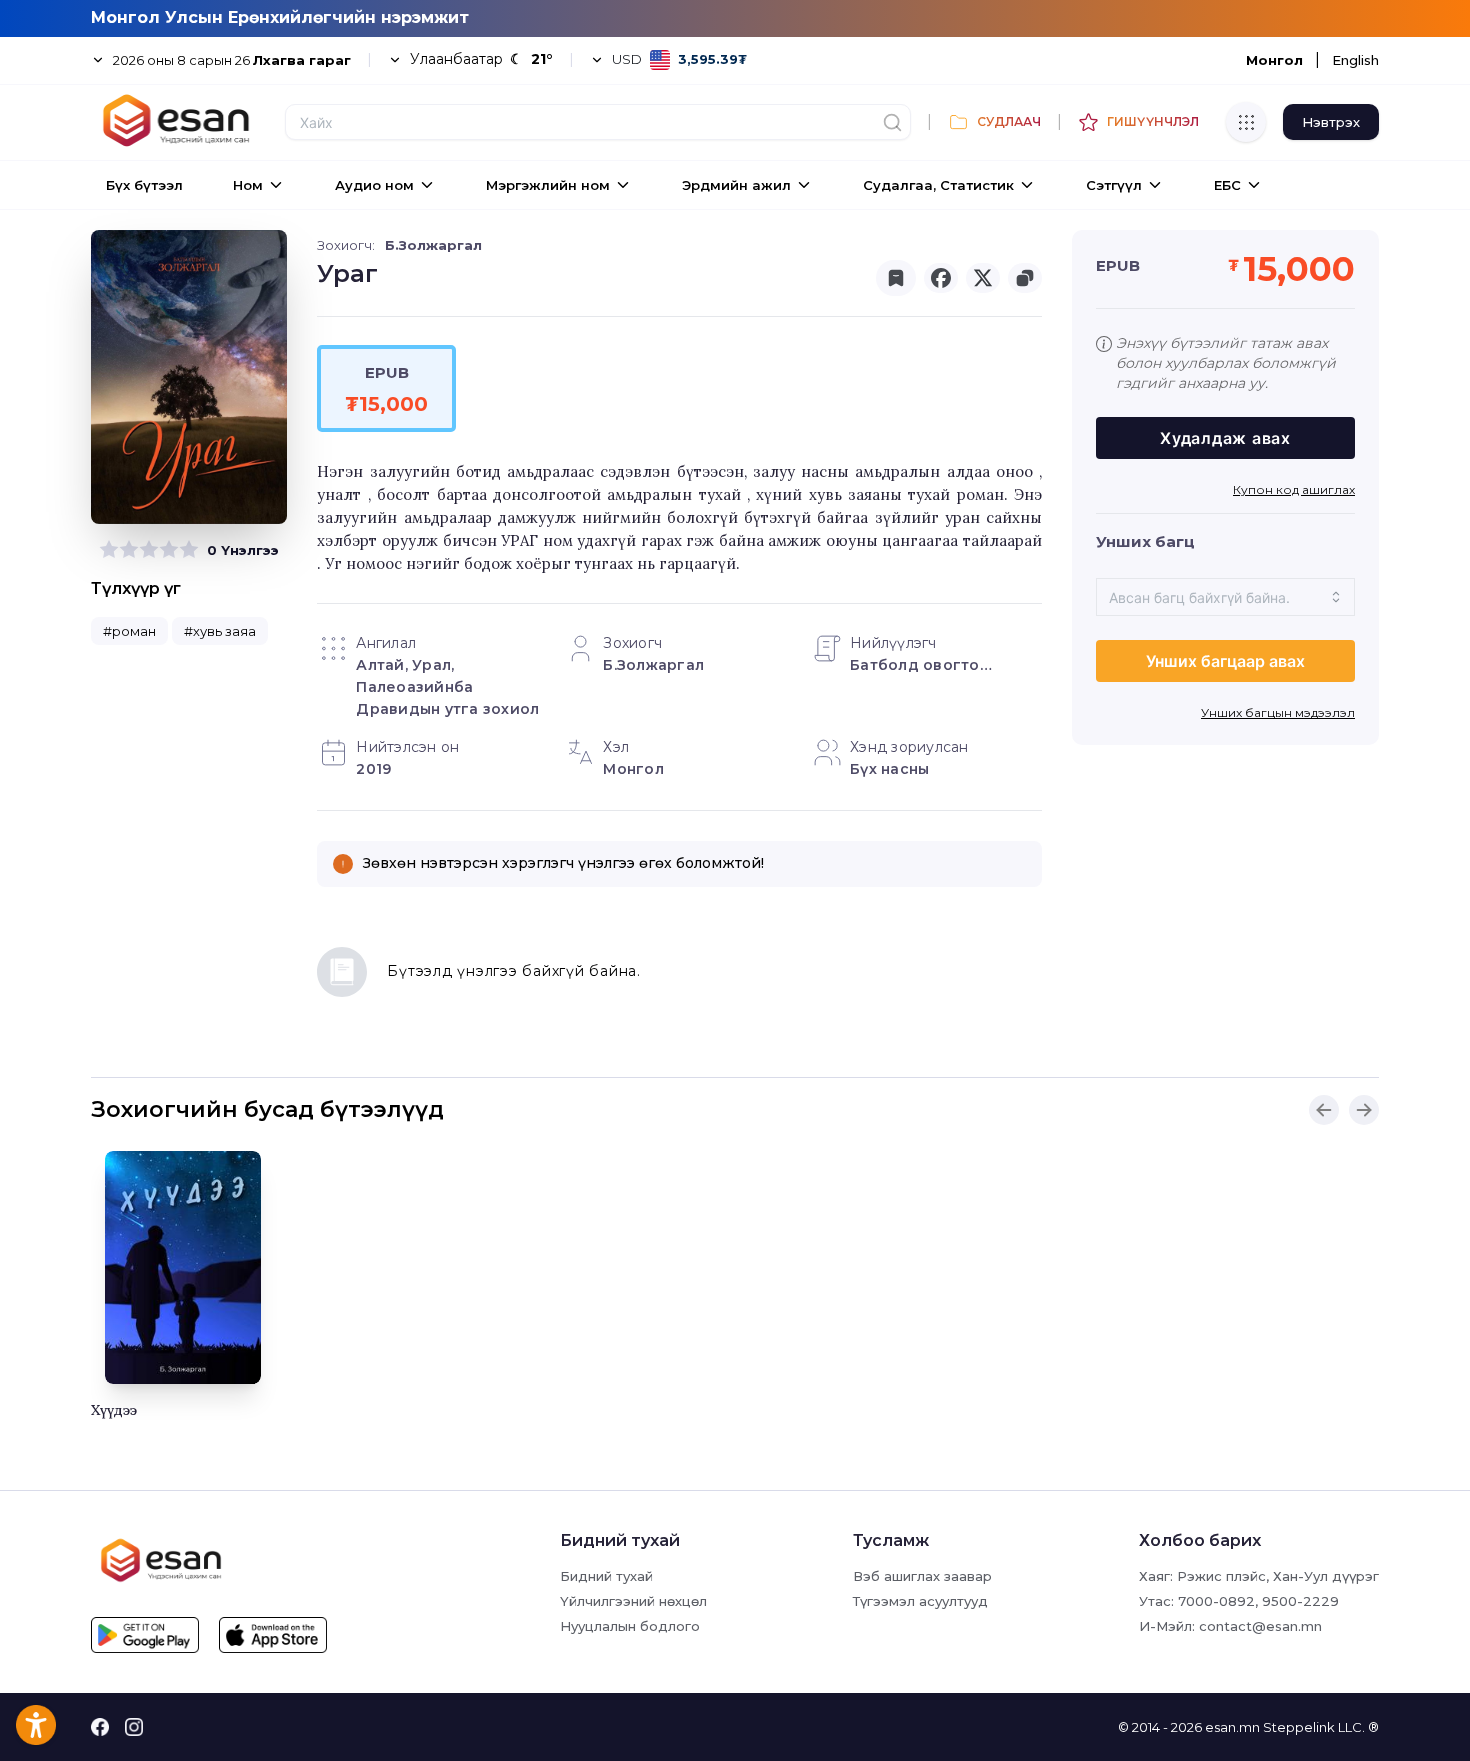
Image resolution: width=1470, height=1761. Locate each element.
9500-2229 (1300, 1601)
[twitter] (983, 278)
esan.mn (1232, 1727)
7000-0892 (1216, 1601)
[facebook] (941, 278)
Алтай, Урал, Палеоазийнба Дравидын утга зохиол (447, 687)
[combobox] (1225, 597)
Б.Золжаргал (433, 245)
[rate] (109, 550)
